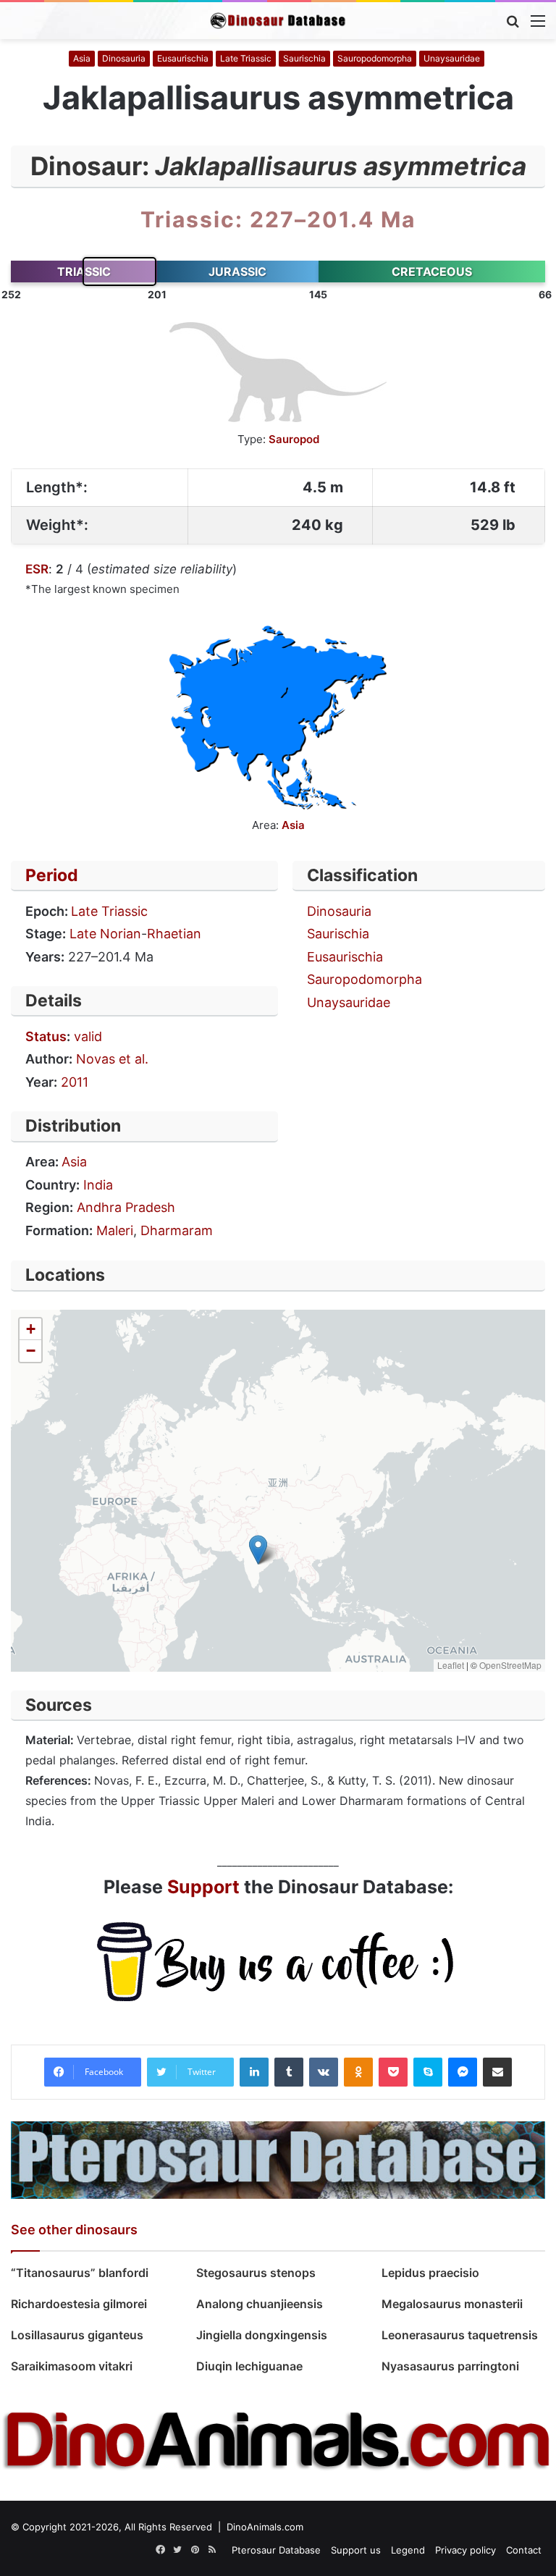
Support (203, 1887)
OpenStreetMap (510, 1665)
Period (52, 875)
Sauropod (294, 439)
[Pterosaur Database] (278, 2159)
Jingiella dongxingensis (262, 2335)
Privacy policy (466, 2550)
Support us (356, 2550)
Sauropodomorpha (375, 58)
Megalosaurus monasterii (452, 2304)
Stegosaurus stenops (256, 2273)
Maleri (115, 1230)
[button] (258, 1550)
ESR (37, 569)
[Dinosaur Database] (278, 21)
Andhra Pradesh (126, 1207)
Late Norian (105, 934)
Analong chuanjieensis (260, 2304)
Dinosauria (124, 58)
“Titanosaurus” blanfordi (80, 2273)
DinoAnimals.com (265, 2527)
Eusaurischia (183, 58)
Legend (408, 2550)
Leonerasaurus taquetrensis (460, 2335)
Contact (524, 2550)
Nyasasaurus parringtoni (450, 2366)
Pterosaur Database (276, 2550)
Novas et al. (112, 1059)
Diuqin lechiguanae (249, 2366)
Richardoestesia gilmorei (79, 2304)
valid (88, 1036)
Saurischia (304, 58)
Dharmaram (177, 1230)
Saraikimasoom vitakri (72, 2366)
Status (46, 1036)
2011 (75, 1082)
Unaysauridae (452, 58)
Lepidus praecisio (430, 2273)
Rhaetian (174, 934)
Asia (82, 58)
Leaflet (451, 1665)
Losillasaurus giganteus (79, 2335)
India (98, 1185)
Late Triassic (246, 58)
